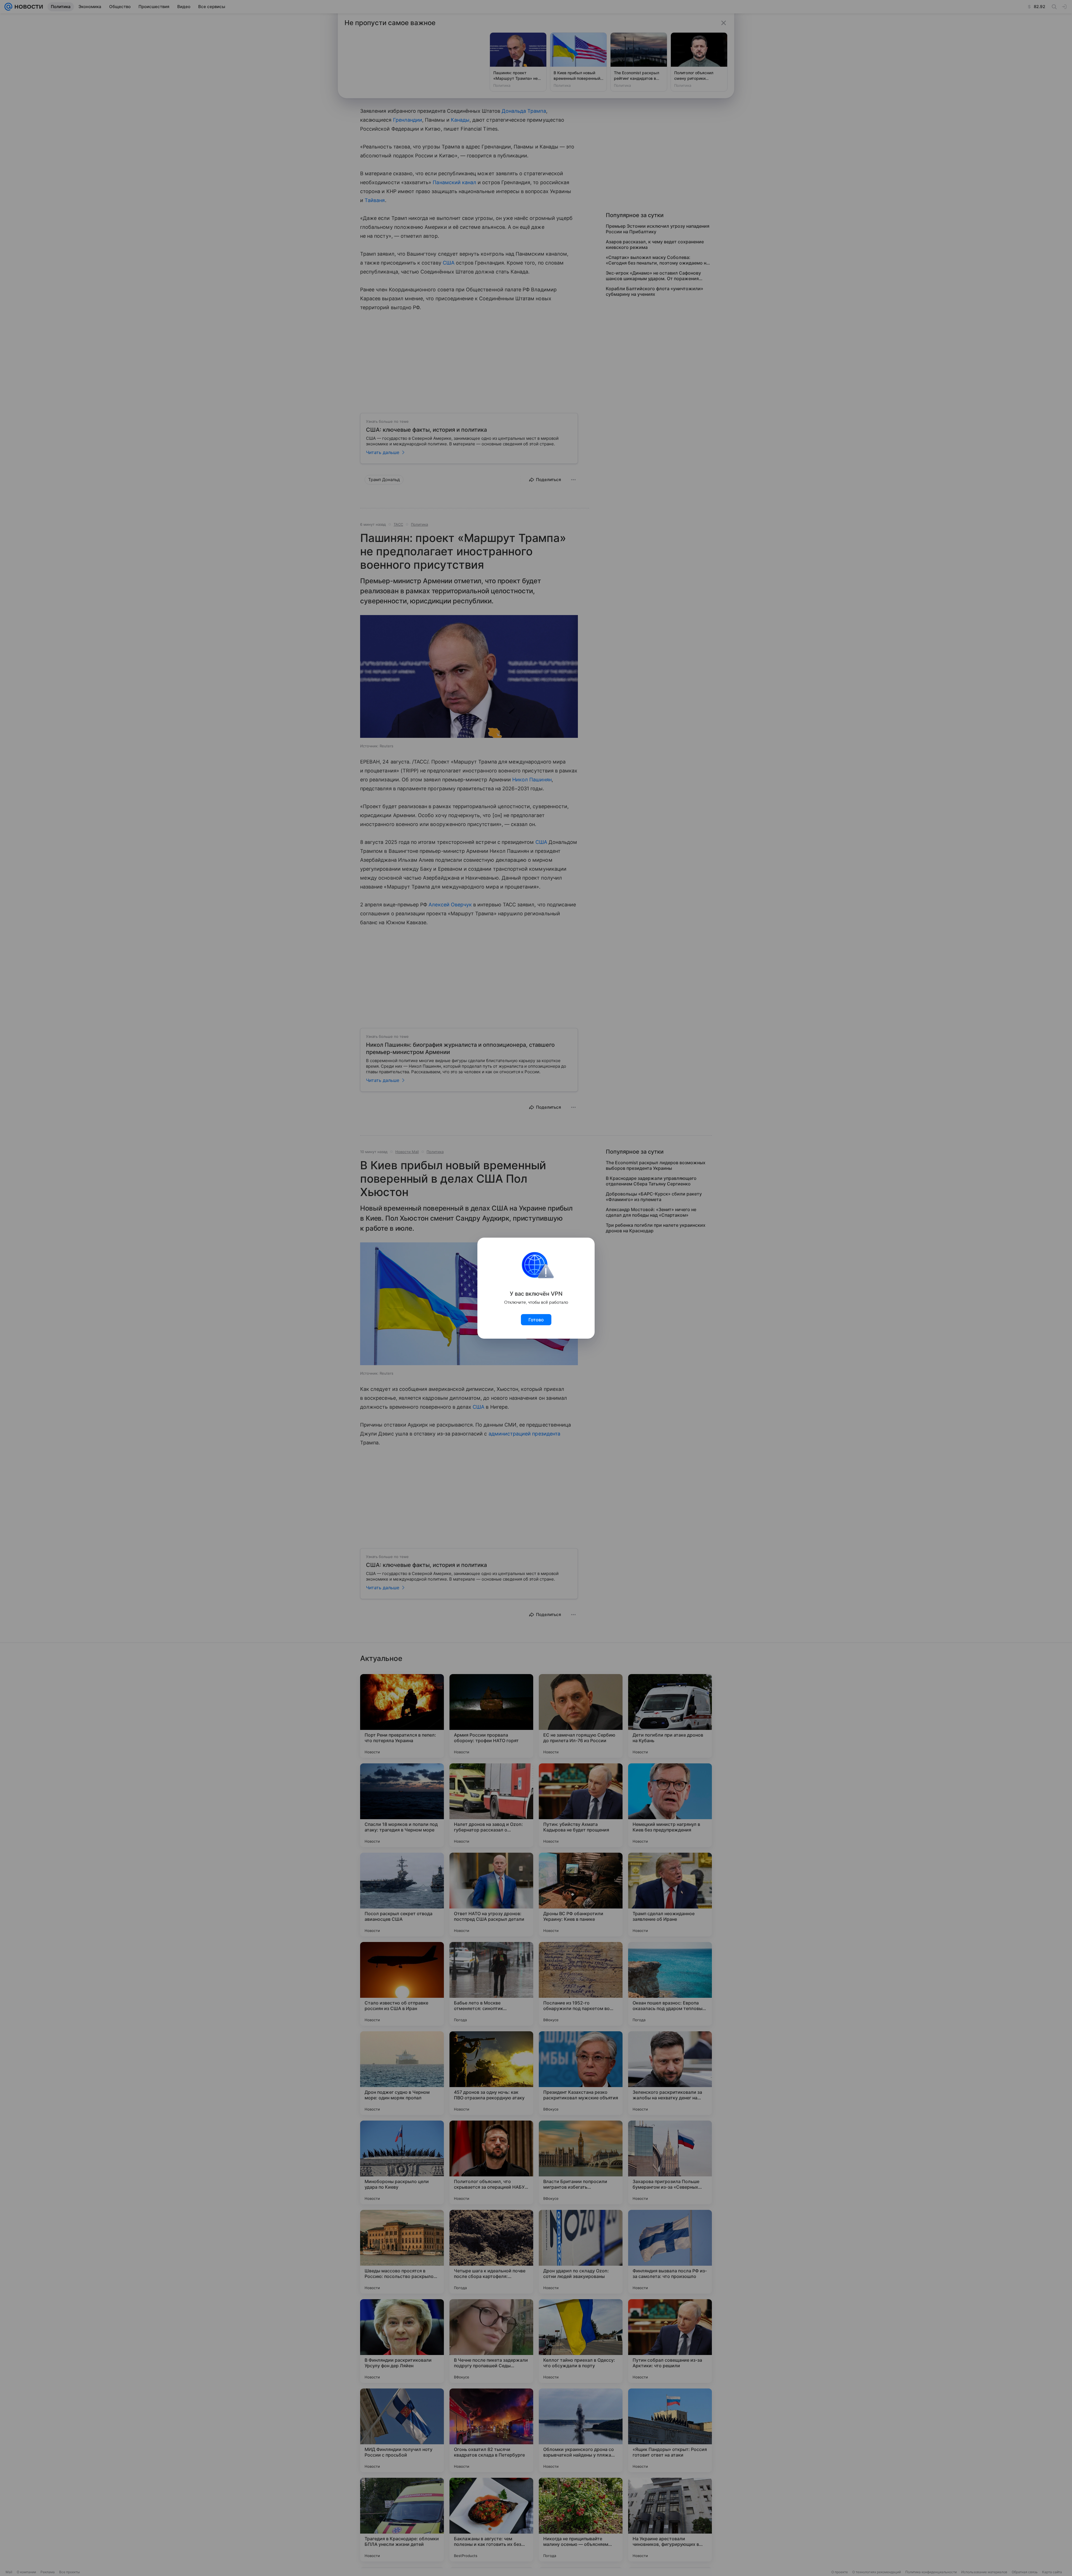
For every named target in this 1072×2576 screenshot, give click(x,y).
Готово (536, 1320)
